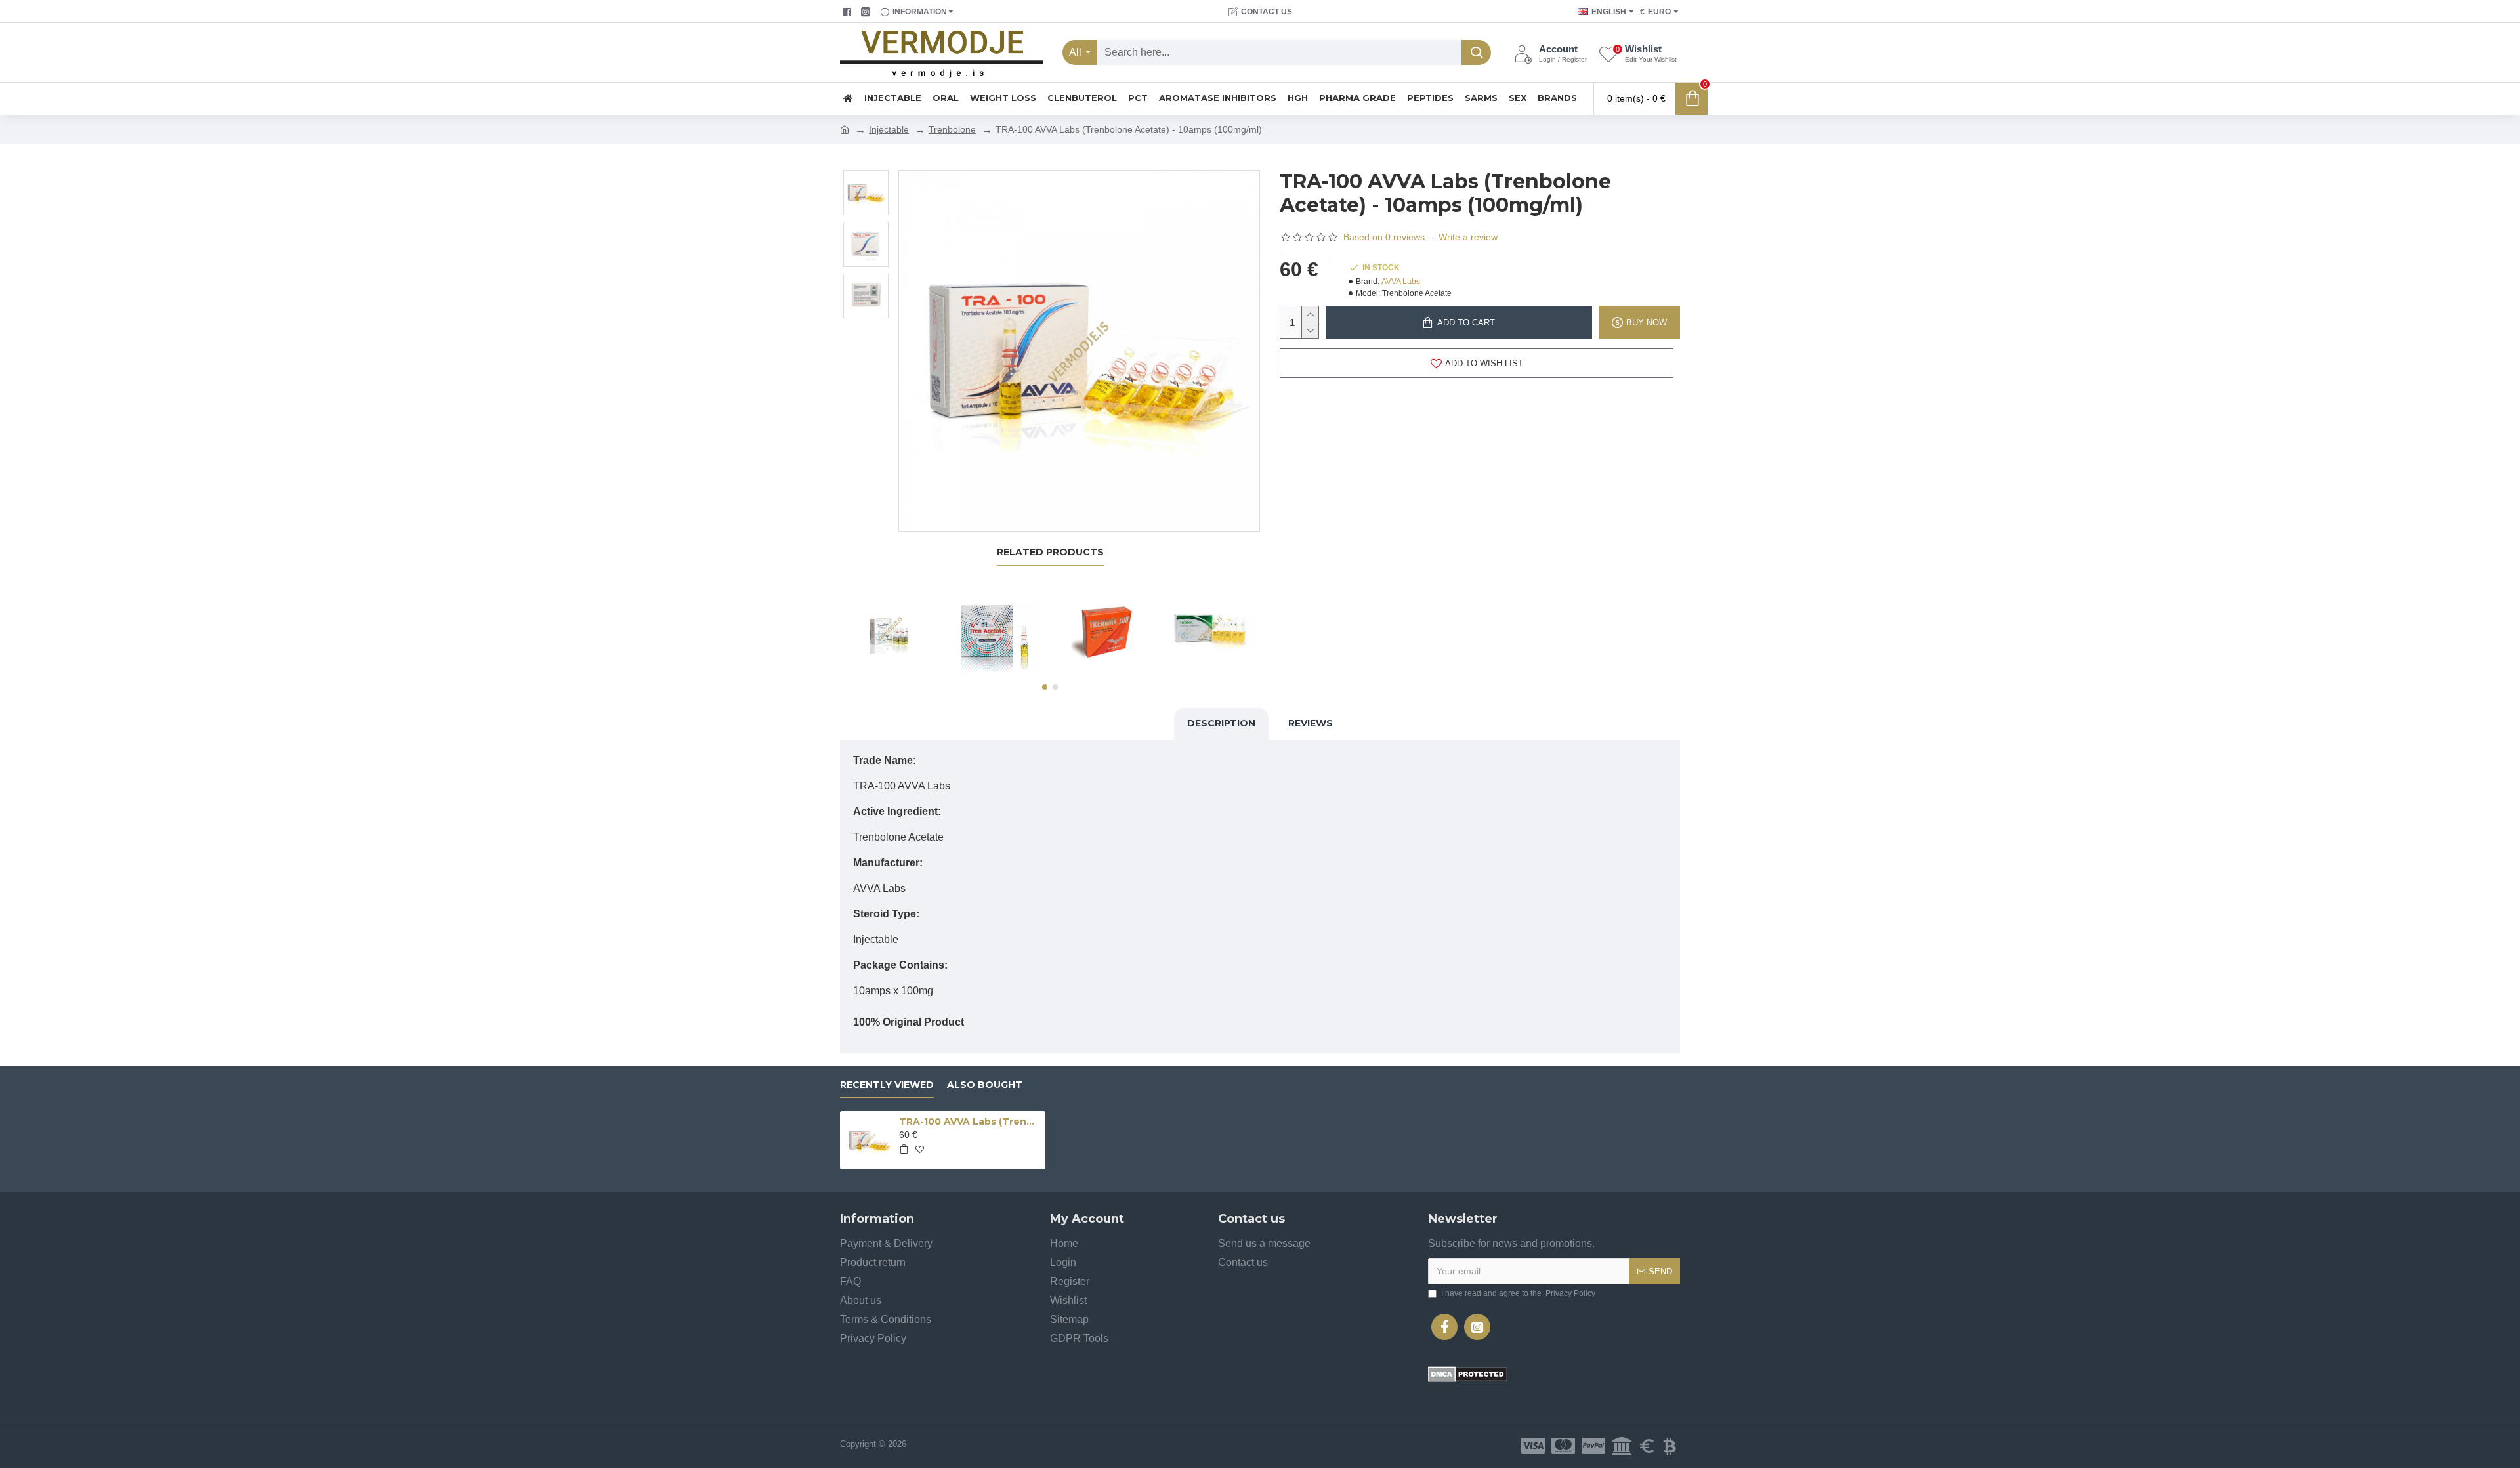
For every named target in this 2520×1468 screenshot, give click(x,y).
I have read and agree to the (1518, 1293)
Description (1221, 723)
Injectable (889, 129)
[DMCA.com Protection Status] (1468, 1374)
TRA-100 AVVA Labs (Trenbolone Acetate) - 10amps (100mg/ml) (970, 1122)
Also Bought (985, 1085)
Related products (1050, 552)
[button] (1045, 687)
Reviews (1311, 723)
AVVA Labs (1401, 282)
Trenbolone (952, 129)
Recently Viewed (887, 1085)
